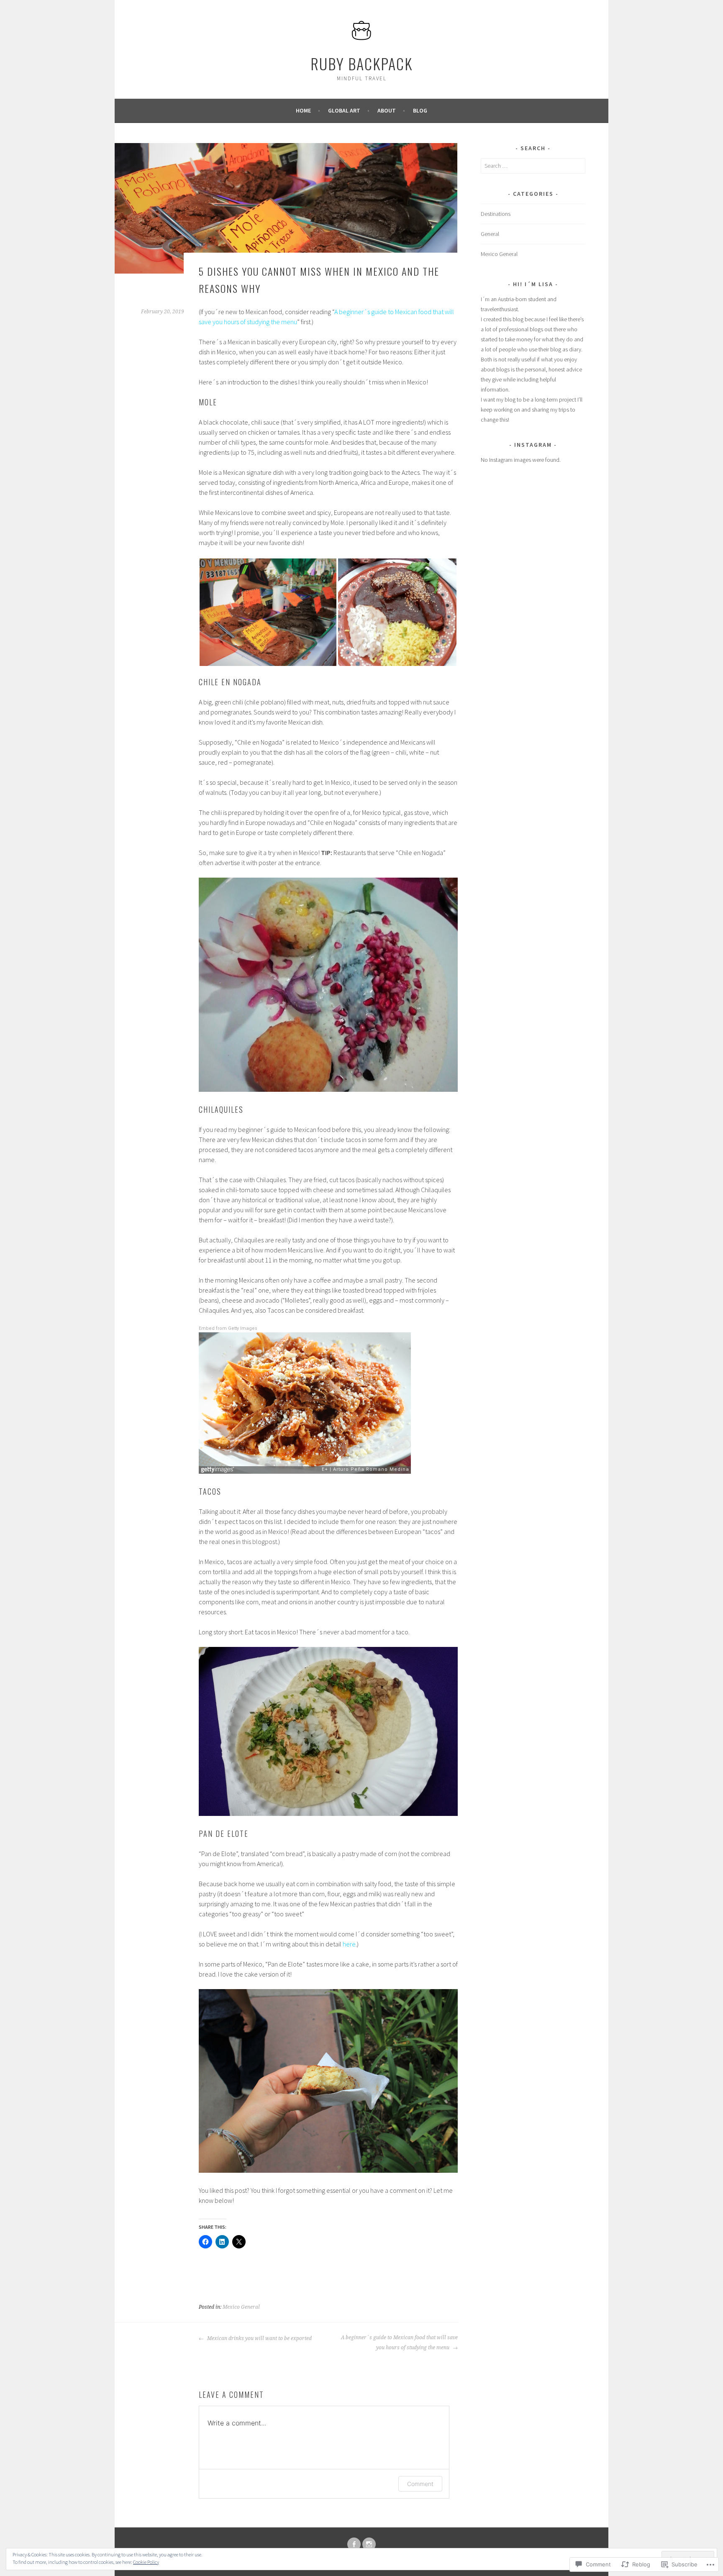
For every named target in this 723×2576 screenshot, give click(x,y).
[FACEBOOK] (354, 2544)
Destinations (496, 214)
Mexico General (241, 2307)
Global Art (344, 110)
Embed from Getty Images (228, 1328)
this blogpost (259, 1542)
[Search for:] (533, 166)
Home (303, 110)
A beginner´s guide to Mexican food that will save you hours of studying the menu (399, 2343)
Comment (420, 2484)
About (387, 110)
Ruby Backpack (361, 63)
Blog (420, 110)
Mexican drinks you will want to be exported (259, 2338)
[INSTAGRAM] (369, 2544)
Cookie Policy (146, 2562)
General (490, 234)
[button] (268, 612)
